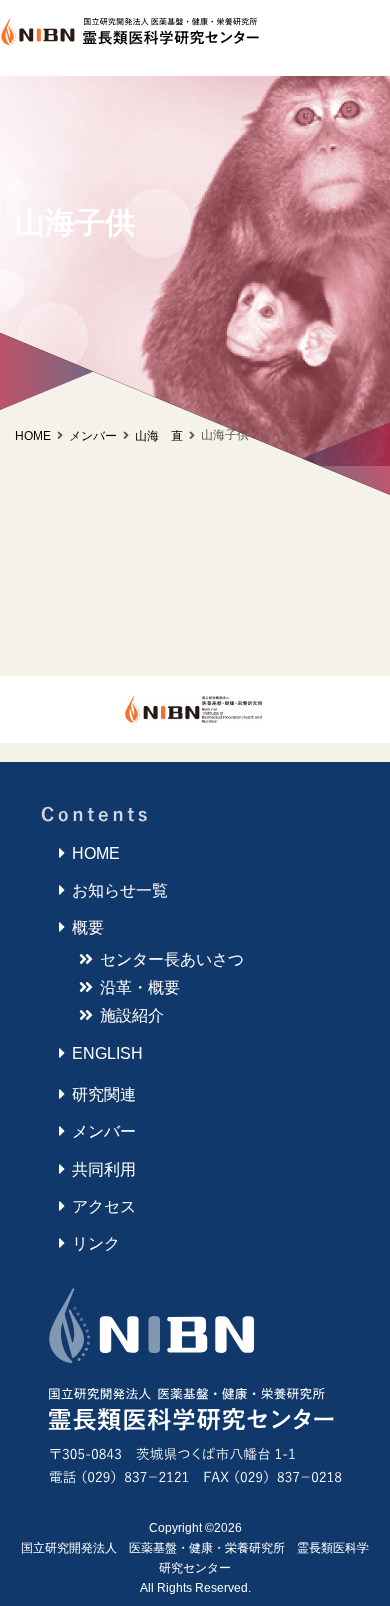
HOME (33, 436)
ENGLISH (107, 1053)
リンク (96, 1243)
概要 (88, 927)
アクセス (104, 1206)
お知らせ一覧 (120, 890)
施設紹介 (132, 1015)
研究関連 (104, 1094)
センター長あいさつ (172, 959)
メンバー (104, 1131)
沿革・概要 (140, 987)
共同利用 (104, 1169)
